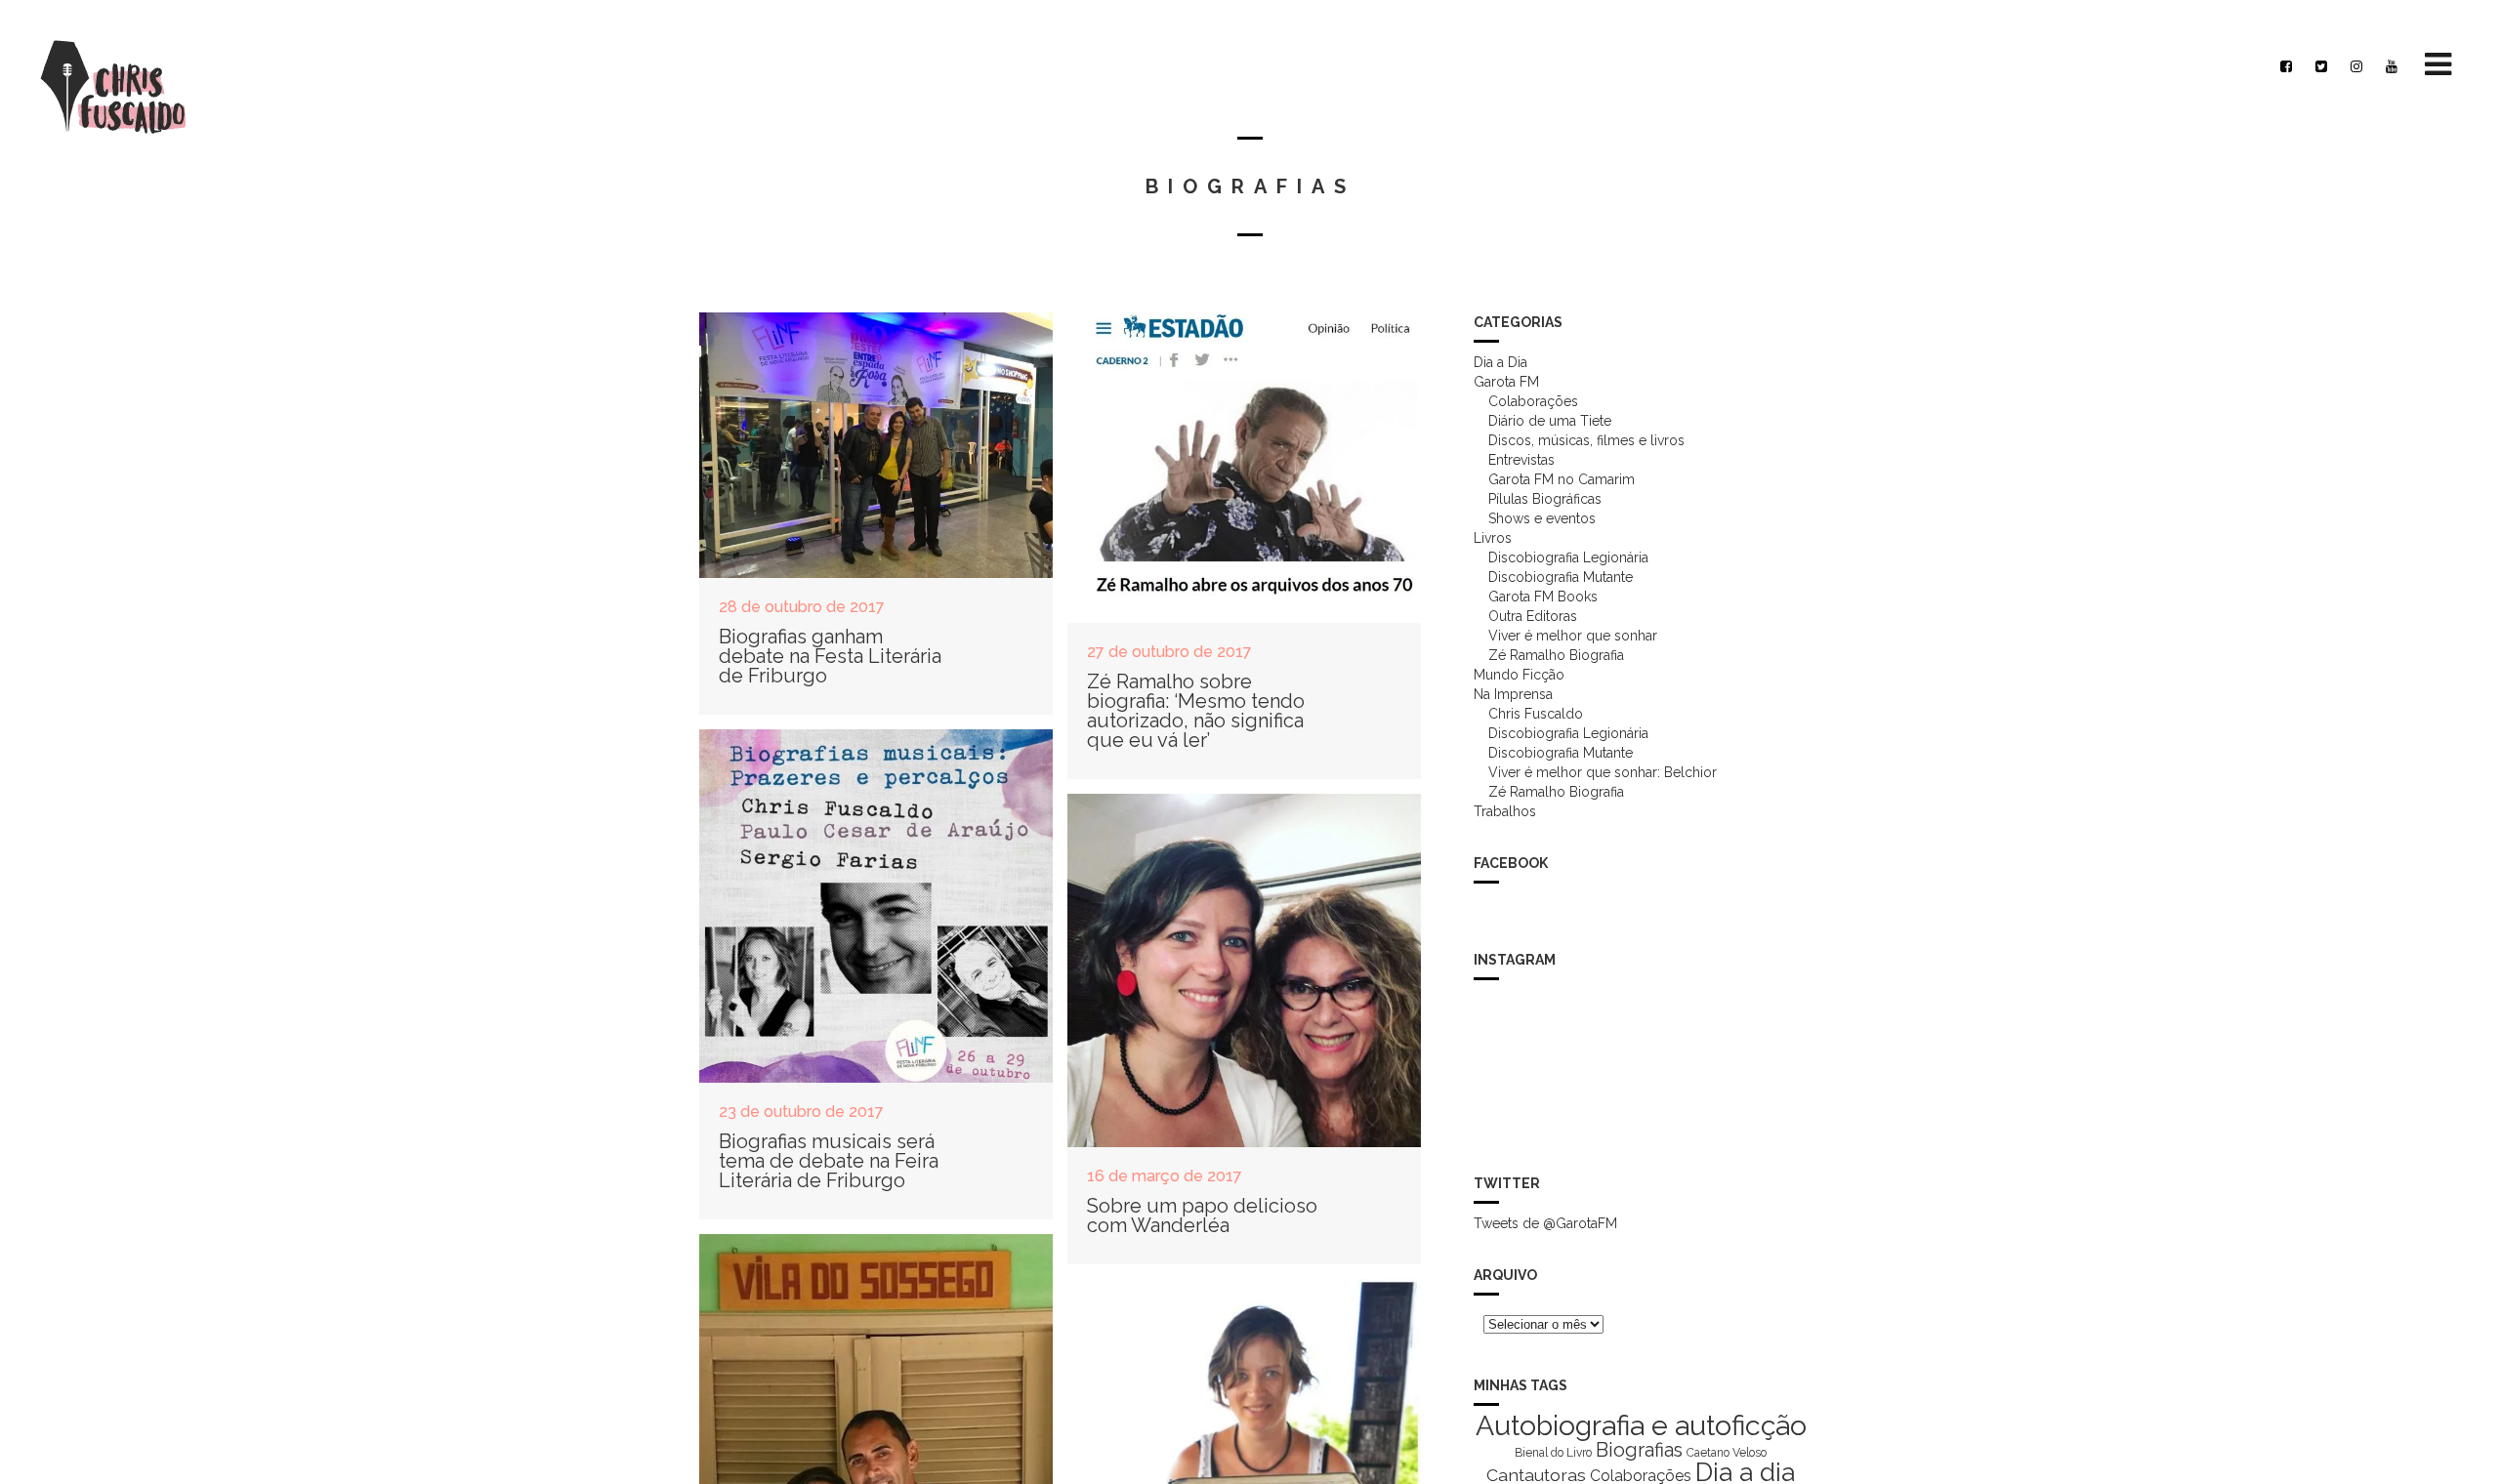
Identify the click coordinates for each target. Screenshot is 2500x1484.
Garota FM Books (1543, 597)
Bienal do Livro (1553, 1453)
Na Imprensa (1513, 694)
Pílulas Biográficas (1545, 499)
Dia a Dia (1500, 362)
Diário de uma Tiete (1550, 421)
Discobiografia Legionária (1568, 557)
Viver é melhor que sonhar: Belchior (1603, 772)
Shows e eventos (1542, 518)
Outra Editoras (1533, 616)
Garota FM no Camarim (1562, 479)
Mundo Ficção (1519, 675)
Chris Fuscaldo (1536, 714)
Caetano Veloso (1727, 1453)
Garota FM (1506, 382)
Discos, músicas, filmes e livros (1586, 440)
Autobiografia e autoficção (1641, 1425)
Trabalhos (1505, 811)
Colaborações (1533, 401)
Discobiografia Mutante (1561, 577)
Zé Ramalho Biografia (1556, 655)
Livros (1493, 538)
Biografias (1639, 1450)
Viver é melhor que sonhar (1573, 636)
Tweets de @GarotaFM (1545, 1223)
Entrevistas (1521, 460)
